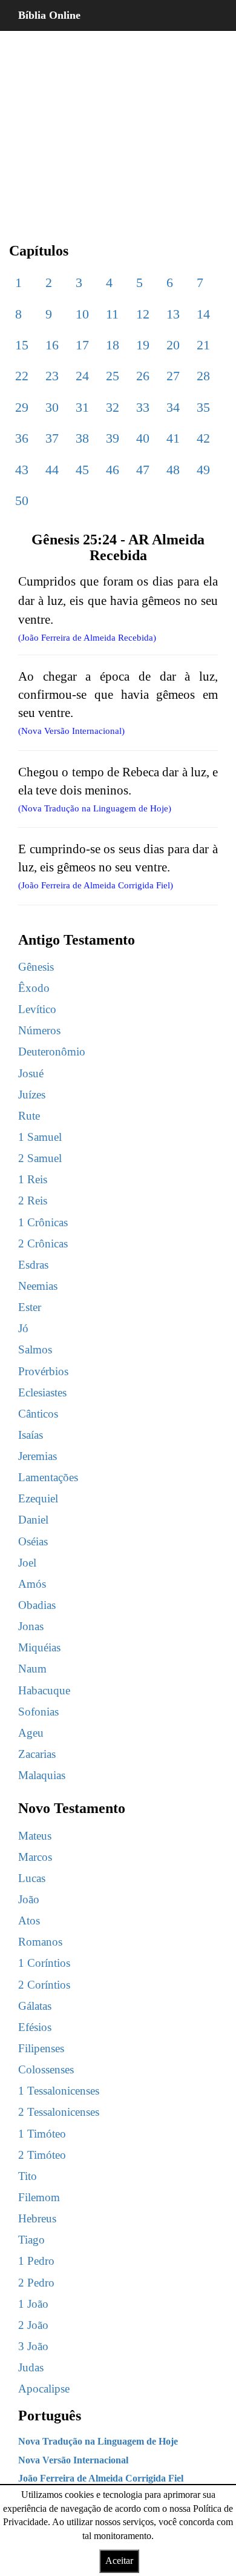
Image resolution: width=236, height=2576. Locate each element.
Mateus (35, 1836)
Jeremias (38, 1456)
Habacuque (44, 1690)
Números (39, 1030)
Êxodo (34, 988)
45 (82, 470)
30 (52, 407)
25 (113, 376)
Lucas (32, 1878)
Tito (28, 2176)
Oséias (33, 1541)
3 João (33, 2346)
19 (143, 345)
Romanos (40, 1942)
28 (203, 376)
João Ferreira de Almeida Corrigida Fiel (101, 2478)
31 (82, 407)
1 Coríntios (44, 1963)
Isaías (31, 1435)
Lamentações (48, 1477)
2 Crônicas (43, 1243)
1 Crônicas (43, 1222)
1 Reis (33, 1179)
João (29, 1899)
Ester (30, 1307)
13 (173, 314)
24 (82, 376)
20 (173, 345)
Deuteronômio (52, 1052)
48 (173, 470)
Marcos (35, 1857)
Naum (32, 1669)
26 (143, 376)
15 (22, 345)
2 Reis (33, 1200)
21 (203, 345)
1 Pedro (36, 2261)
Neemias (38, 1286)
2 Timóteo (42, 2155)
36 (22, 438)
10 (82, 314)
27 (173, 376)
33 (143, 407)
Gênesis (36, 967)
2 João (33, 2325)
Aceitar (119, 2561)
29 (22, 407)
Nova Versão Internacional (73, 2460)
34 (173, 407)
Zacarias (37, 1754)
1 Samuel (40, 1137)
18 (113, 345)
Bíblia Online (49, 15)
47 (143, 470)
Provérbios (43, 1371)
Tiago (31, 2240)
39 (113, 438)
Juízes (32, 1095)
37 (52, 438)
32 (113, 407)
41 (173, 438)
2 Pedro (36, 2283)
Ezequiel (38, 1498)
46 (113, 470)
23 (52, 376)
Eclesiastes (42, 1392)
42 (203, 438)
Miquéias (39, 1647)
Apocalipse (44, 2389)
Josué (31, 1073)
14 (203, 314)
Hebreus (37, 2218)
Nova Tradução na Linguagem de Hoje (98, 2441)
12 (143, 314)
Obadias (37, 1605)
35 (203, 407)
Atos (29, 1920)
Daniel (33, 1520)
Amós (32, 1584)
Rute (29, 1116)
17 (82, 345)
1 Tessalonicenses (59, 2091)
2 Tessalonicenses (59, 2112)
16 (52, 345)
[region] (118, 127)
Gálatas (35, 2006)
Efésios (35, 2027)
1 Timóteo (42, 2134)
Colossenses (46, 2069)
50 (22, 500)
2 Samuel (40, 1158)
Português (50, 2416)
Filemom (39, 2197)
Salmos (35, 1349)
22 (22, 376)
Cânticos (38, 1414)
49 (203, 470)
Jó (23, 1328)
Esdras (33, 1265)
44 (52, 470)
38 (82, 438)
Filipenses (41, 2048)
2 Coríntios (44, 1985)
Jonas (31, 1626)
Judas (31, 2367)
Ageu (31, 1733)
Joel (27, 1563)
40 (143, 438)
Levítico (37, 1009)
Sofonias (38, 1712)
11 (112, 314)
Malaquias (42, 1775)
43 (22, 470)
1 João (33, 2304)
